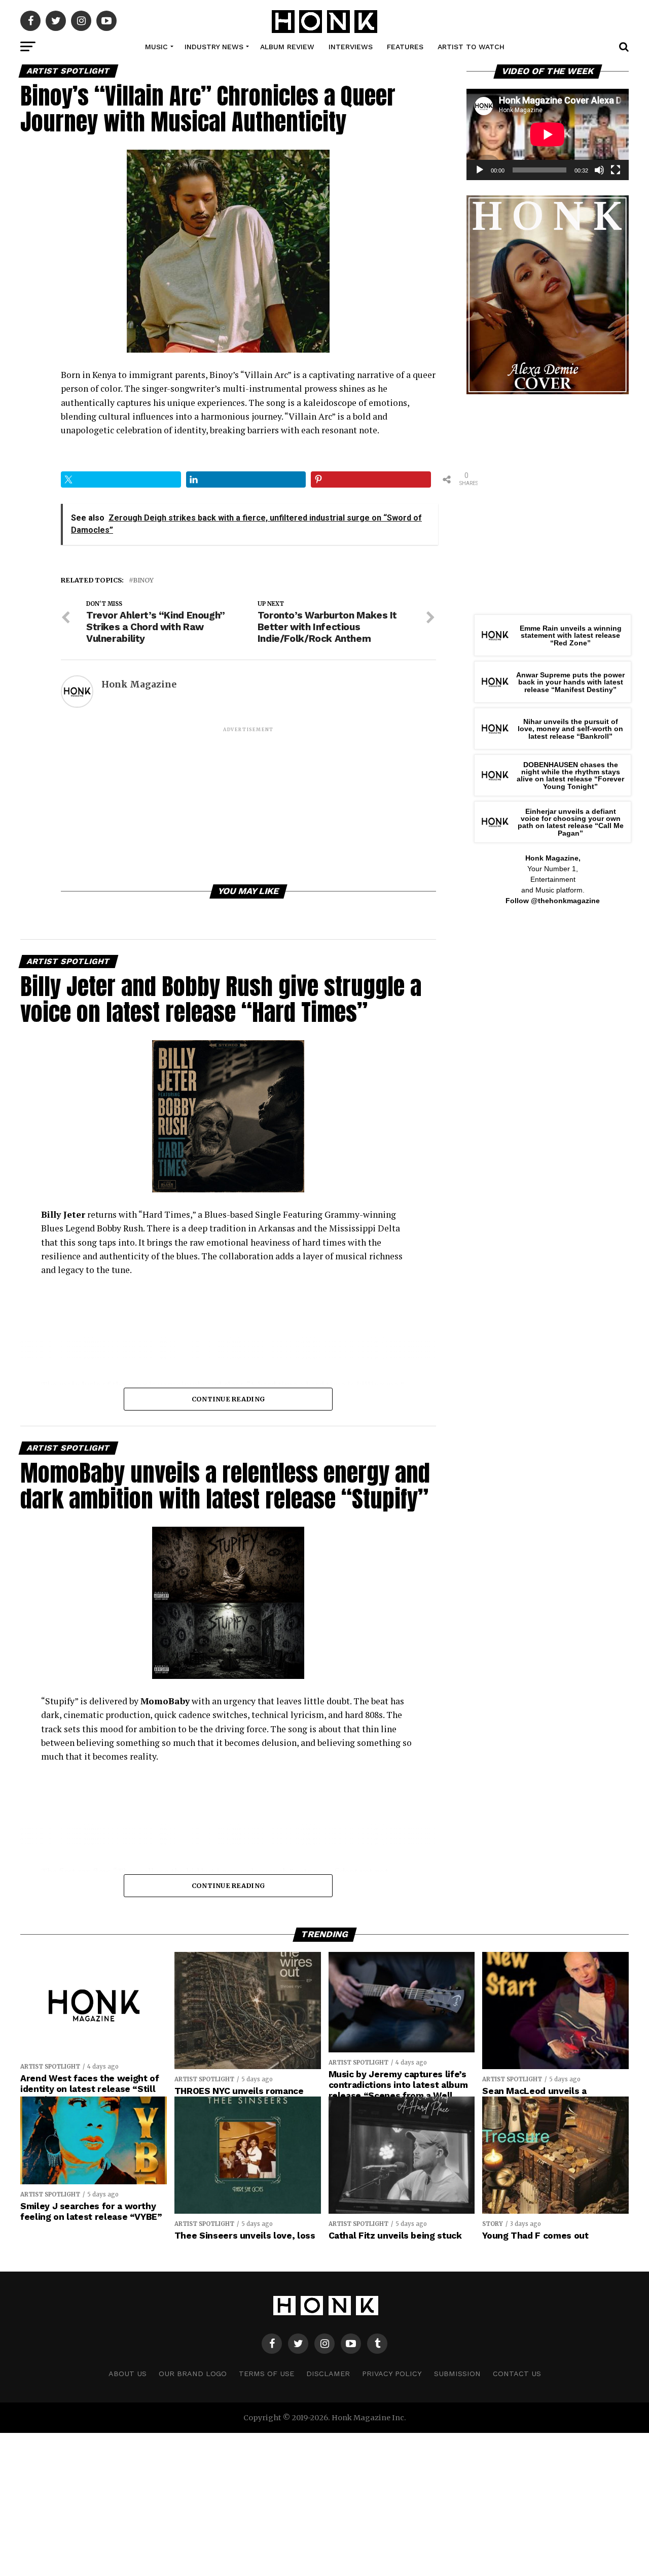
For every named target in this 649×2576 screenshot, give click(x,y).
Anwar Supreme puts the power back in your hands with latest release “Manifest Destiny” (570, 682)
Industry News (214, 47)
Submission (457, 2374)
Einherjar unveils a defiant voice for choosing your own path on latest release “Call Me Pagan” (571, 822)
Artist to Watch (471, 47)
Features (405, 47)
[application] (548, 134)
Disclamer (328, 2374)
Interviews (351, 47)
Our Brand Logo (193, 2374)
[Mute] (599, 170)
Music (156, 47)
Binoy (143, 580)
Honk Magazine (139, 684)
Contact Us (517, 2374)
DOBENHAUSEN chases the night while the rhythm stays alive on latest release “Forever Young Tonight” (570, 776)
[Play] (480, 170)
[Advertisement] (248, 805)
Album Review (287, 47)
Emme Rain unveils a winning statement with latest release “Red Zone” (571, 636)
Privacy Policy (392, 2374)
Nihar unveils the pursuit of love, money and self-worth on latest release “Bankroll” (570, 729)
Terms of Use (266, 2374)
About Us (128, 2374)
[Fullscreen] (616, 170)
